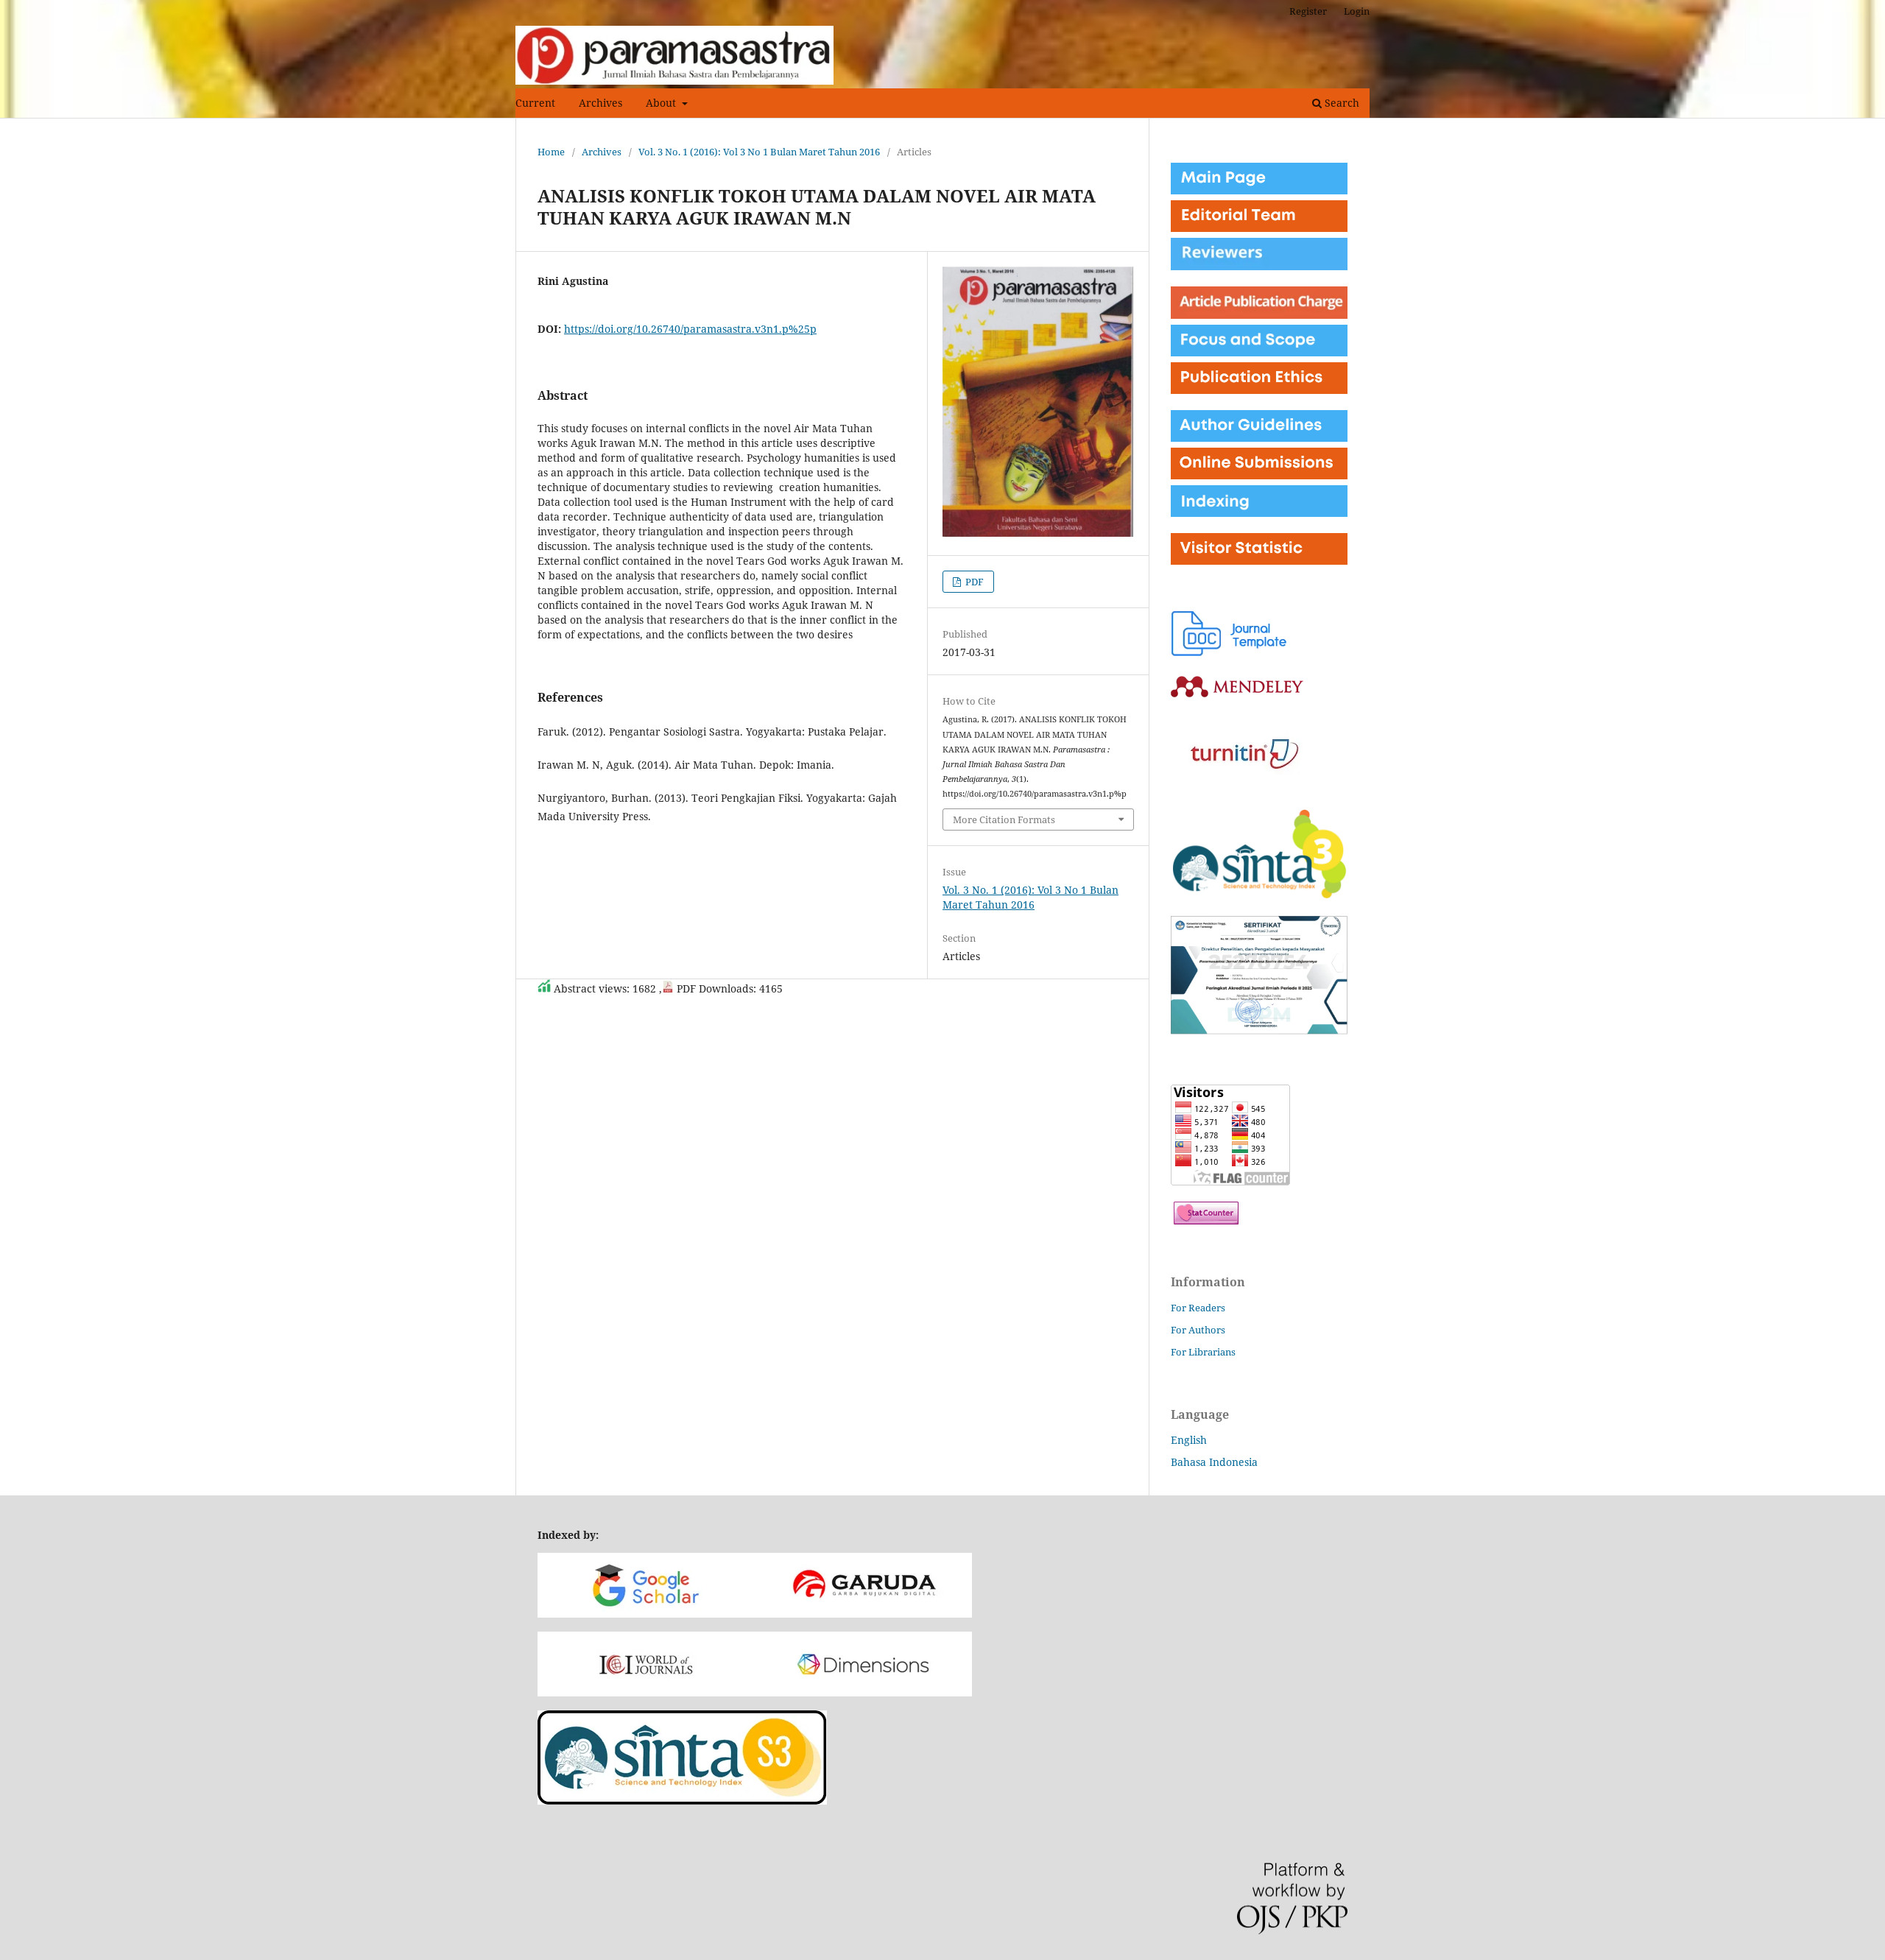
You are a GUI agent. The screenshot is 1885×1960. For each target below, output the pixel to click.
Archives (600, 103)
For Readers (1198, 1308)
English (1189, 1440)
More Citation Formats (1004, 819)
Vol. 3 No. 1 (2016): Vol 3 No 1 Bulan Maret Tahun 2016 (759, 152)
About (662, 103)
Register (1308, 11)
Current (535, 103)
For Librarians (1203, 1352)
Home (551, 152)
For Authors (1198, 1330)
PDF (973, 582)
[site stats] (1206, 1220)
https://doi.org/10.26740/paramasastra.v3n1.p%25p (690, 329)
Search (1340, 103)
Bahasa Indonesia (1214, 1462)
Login (1357, 11)
